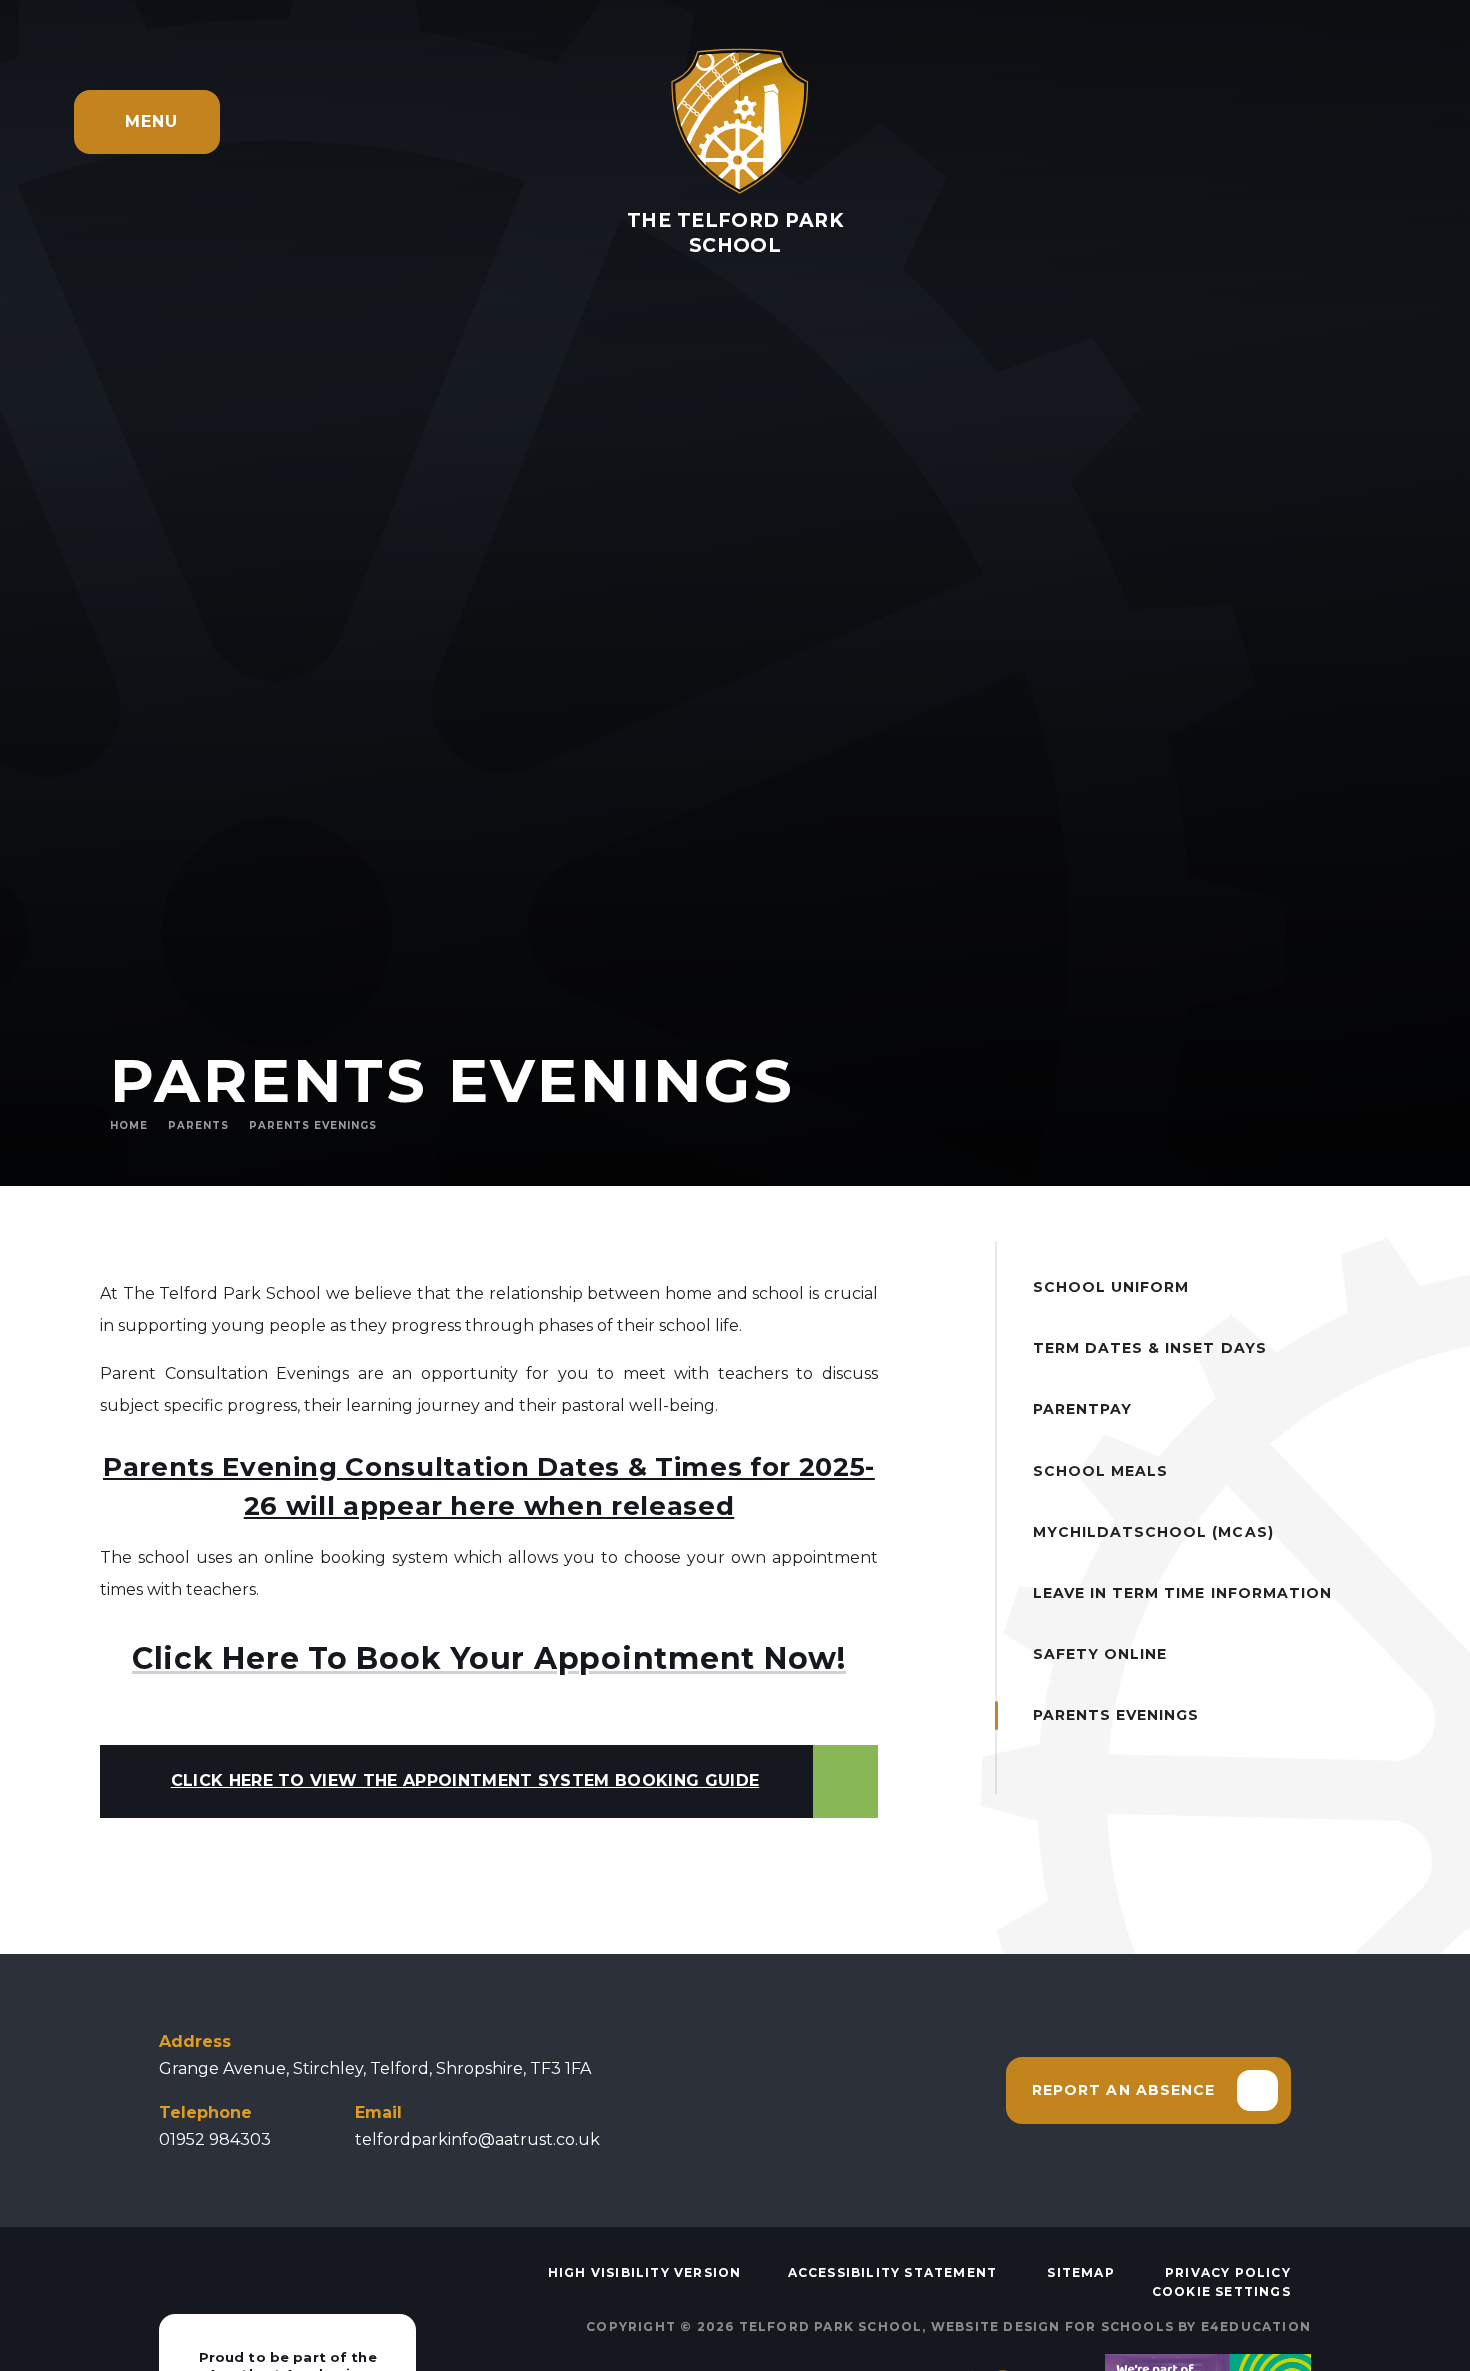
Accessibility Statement (893, 2272)
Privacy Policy (1228, 2272)
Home (129, 1125)
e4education (1256, 2326)
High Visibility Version (645, 2272)
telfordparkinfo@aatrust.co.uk (477, 2139)
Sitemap (1080, 2272)
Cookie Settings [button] (1221, 2291)
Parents (198, 1125)
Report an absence (1123, 2090)
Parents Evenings (313, 1125)
